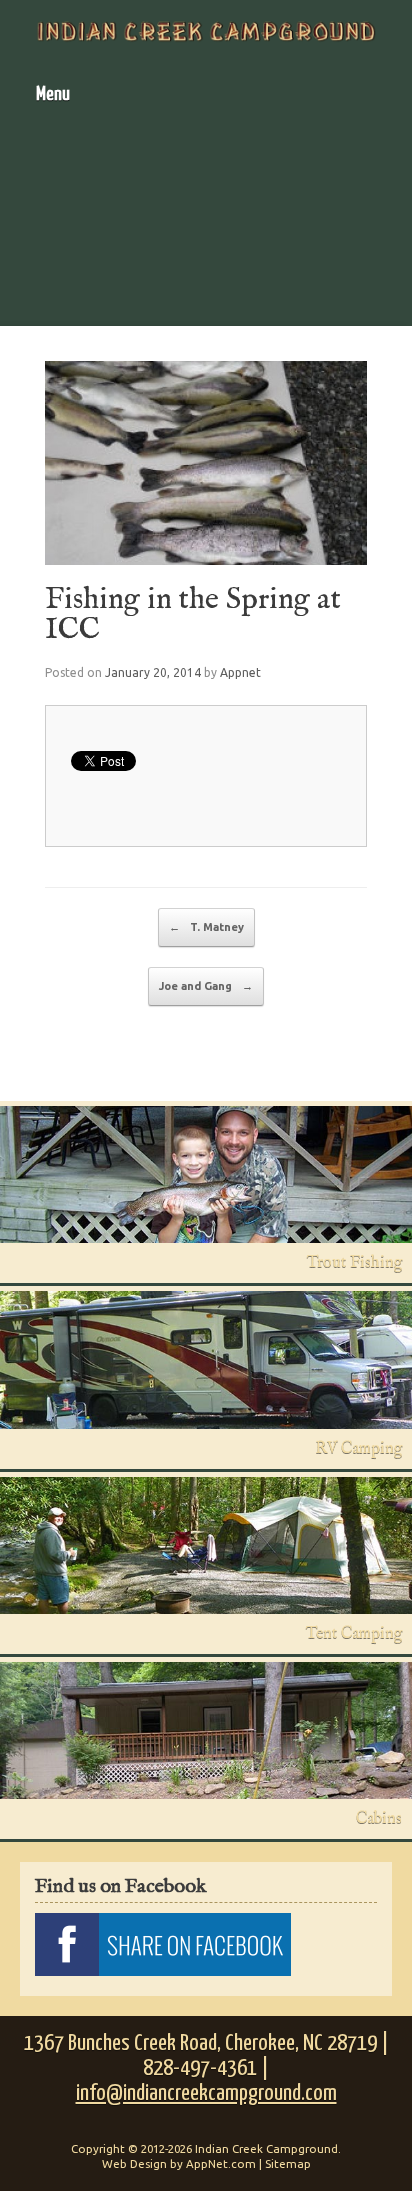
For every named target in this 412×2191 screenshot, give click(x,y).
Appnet (240, 672)
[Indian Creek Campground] (206, 31)
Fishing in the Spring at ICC (193, 615)
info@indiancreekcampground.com (206, 2093)
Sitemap (288, 2163)
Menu (53, 94)
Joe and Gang (206, 986)
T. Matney (206, 927)
